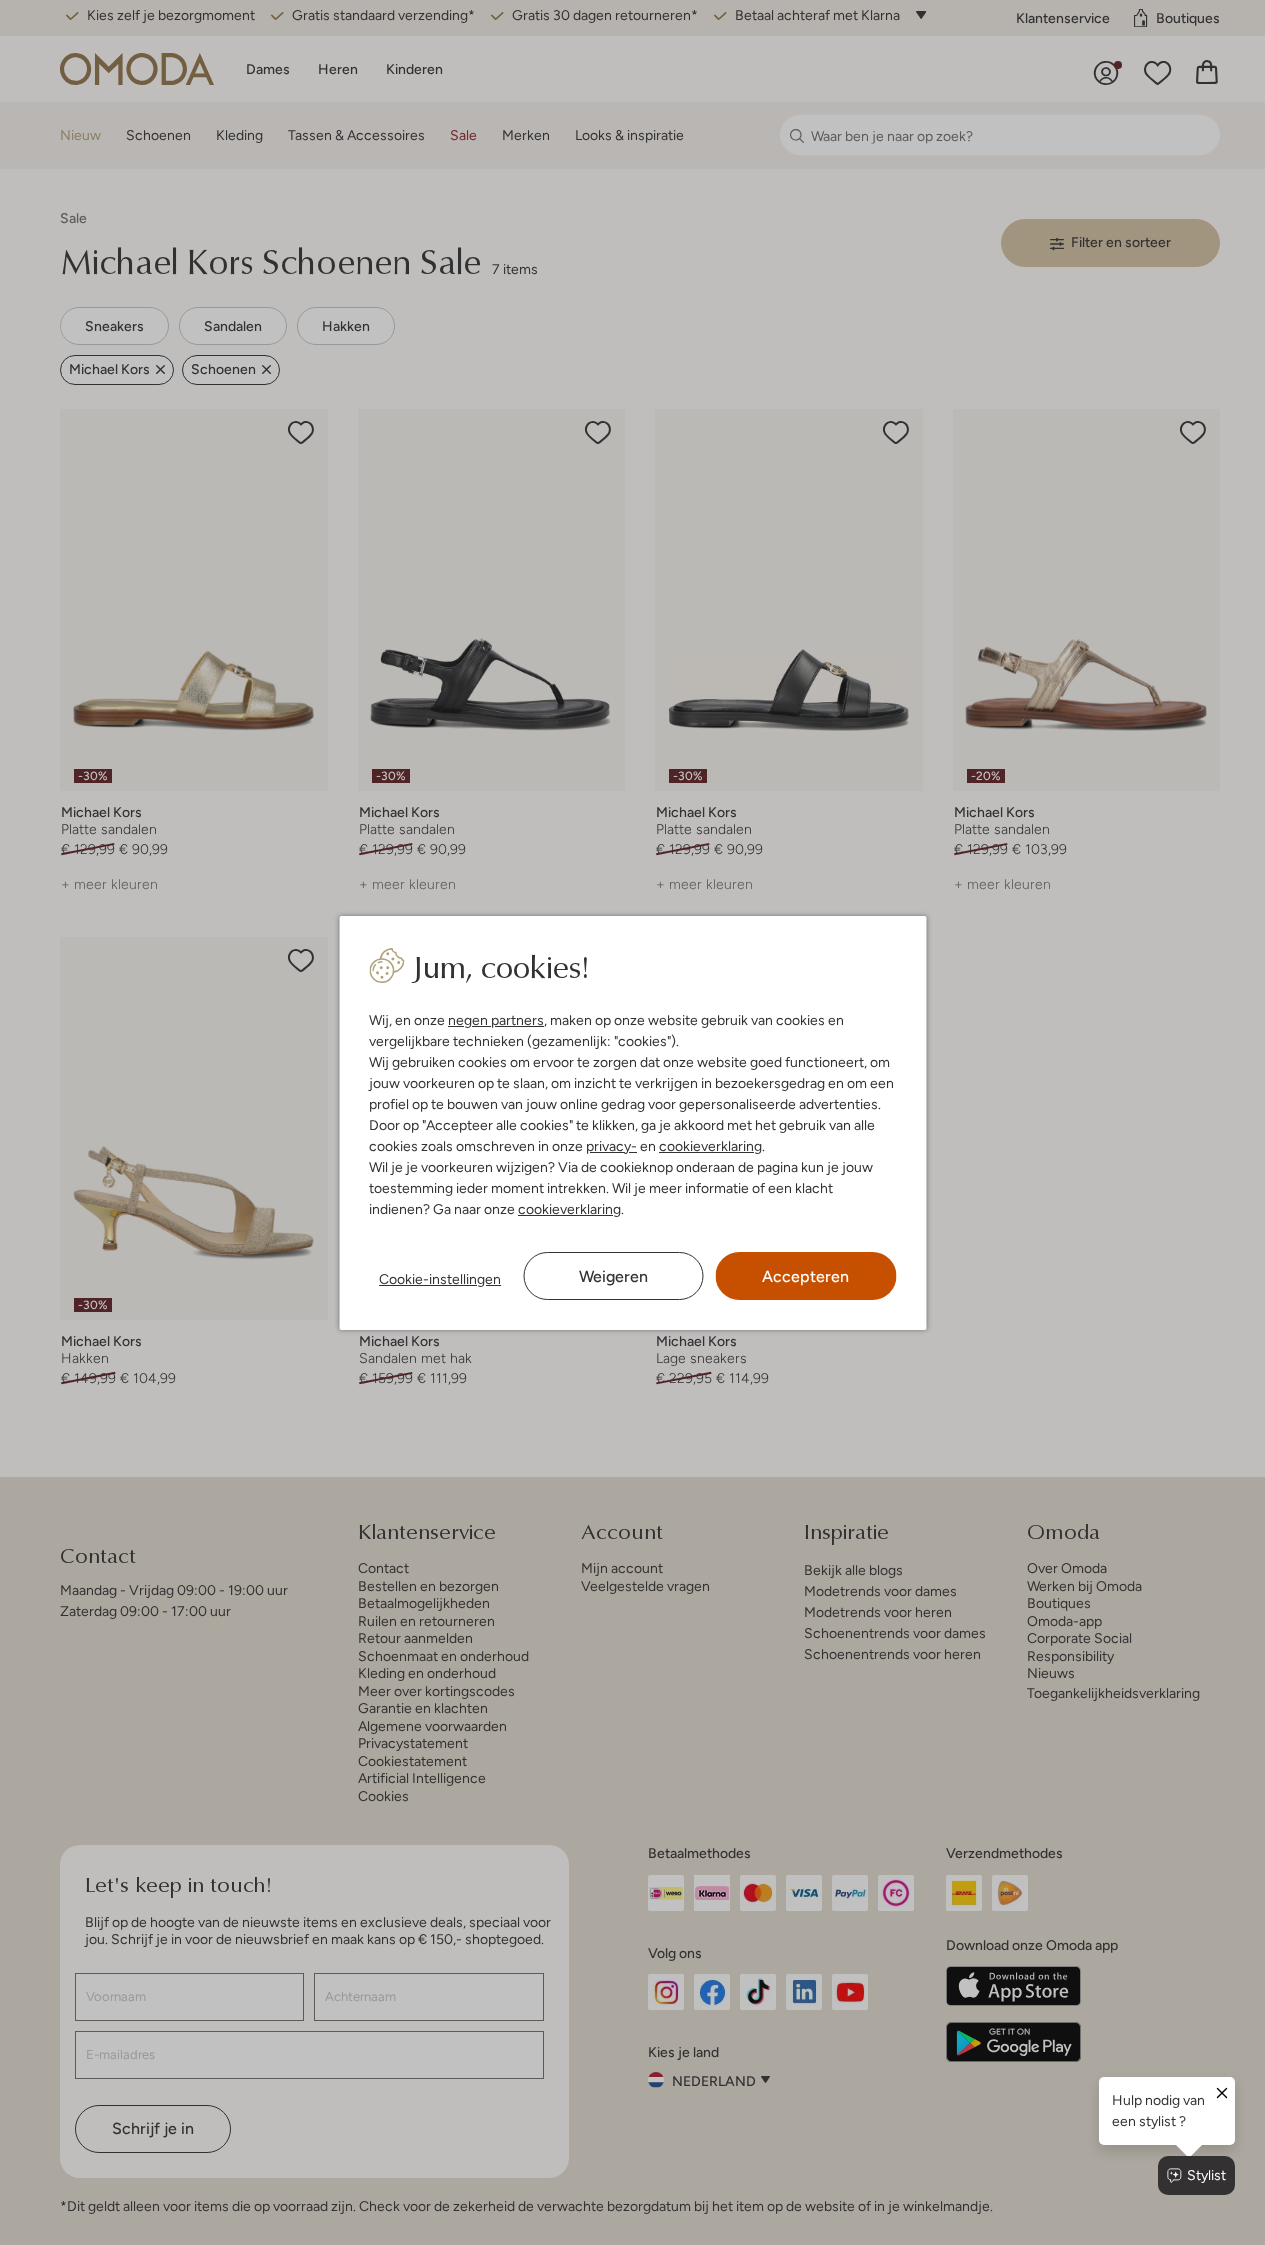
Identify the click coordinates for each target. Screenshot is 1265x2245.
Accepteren (805, 1276)
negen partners (496, 1020)
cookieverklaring (710, 1146)
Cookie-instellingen (440, 1279)
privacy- (611, 1146)
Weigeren (613, 1276)
